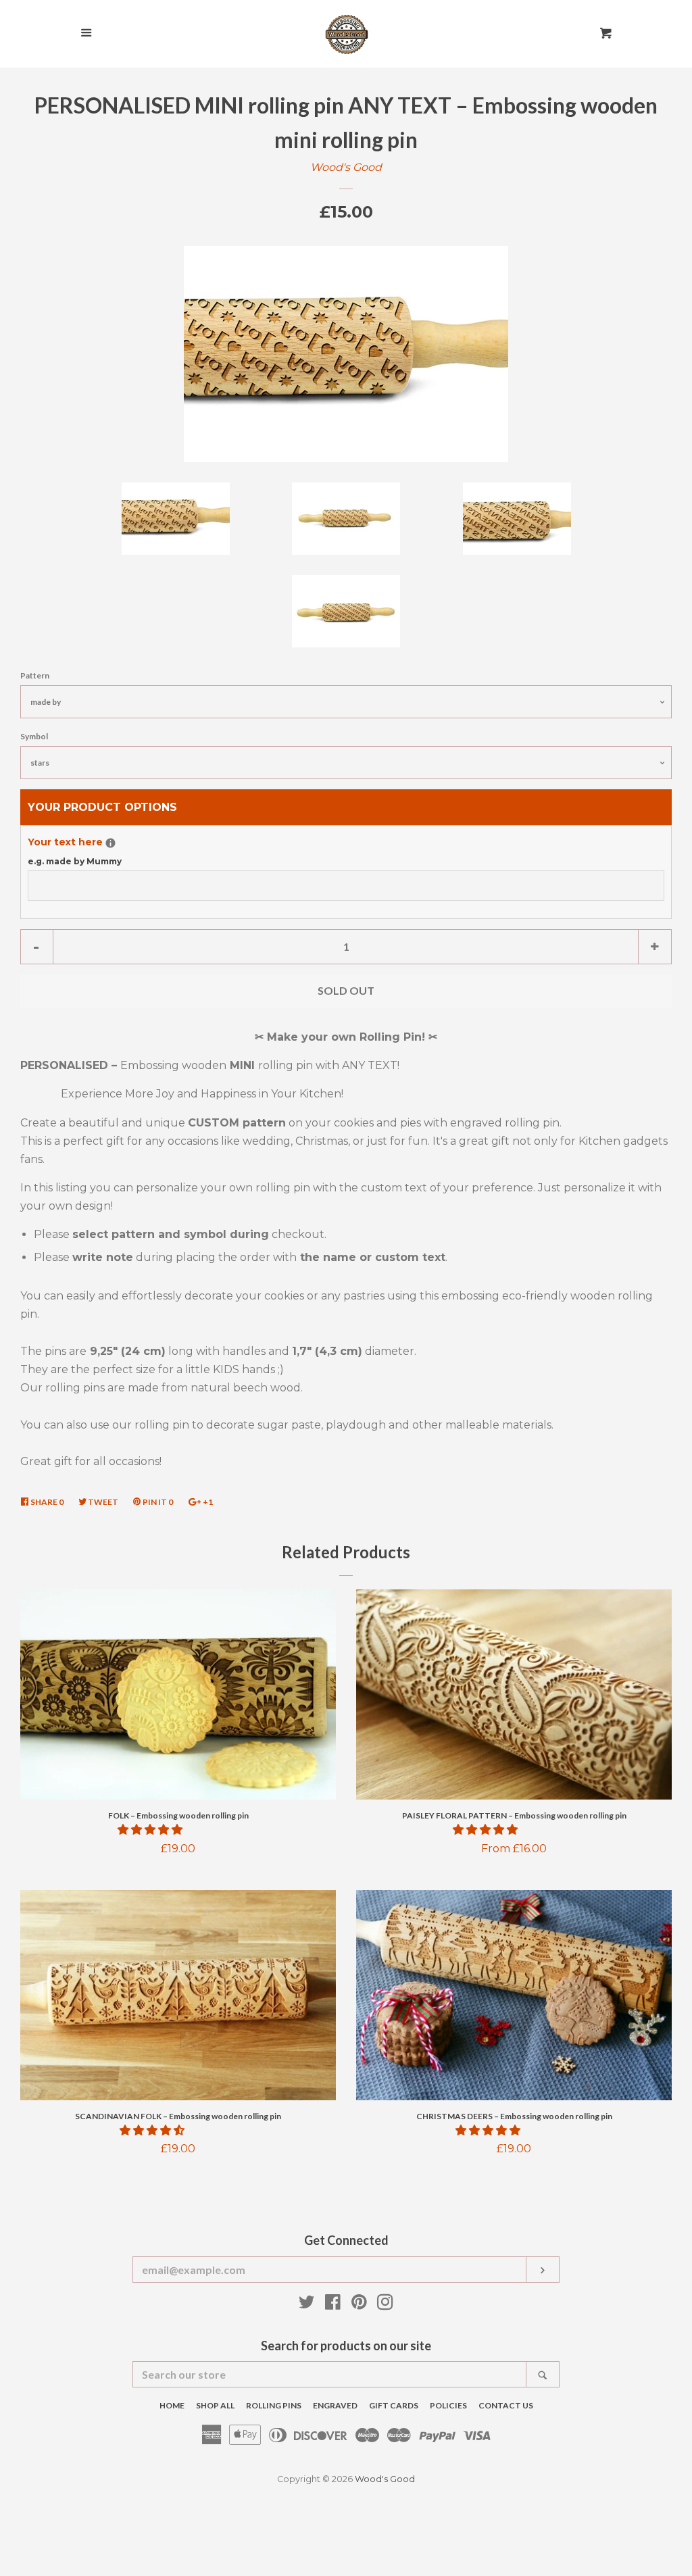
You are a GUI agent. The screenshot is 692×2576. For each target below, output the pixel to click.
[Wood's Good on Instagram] (385, 2305)
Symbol (34, 736)
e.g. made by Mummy (75, 861)
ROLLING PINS (274, 2405)
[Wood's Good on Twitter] (307, 2305)
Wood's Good (346, 167)
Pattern (35, 675)
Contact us (506, 2405)
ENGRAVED (335, 2405)
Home (172, 2405)
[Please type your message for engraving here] (110, 843)
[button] (151, 1830)
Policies (448, 2405)
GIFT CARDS (394, 2405)
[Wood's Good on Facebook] (333, 2305)
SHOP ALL (215, 2405)
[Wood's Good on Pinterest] (359, 2305)
